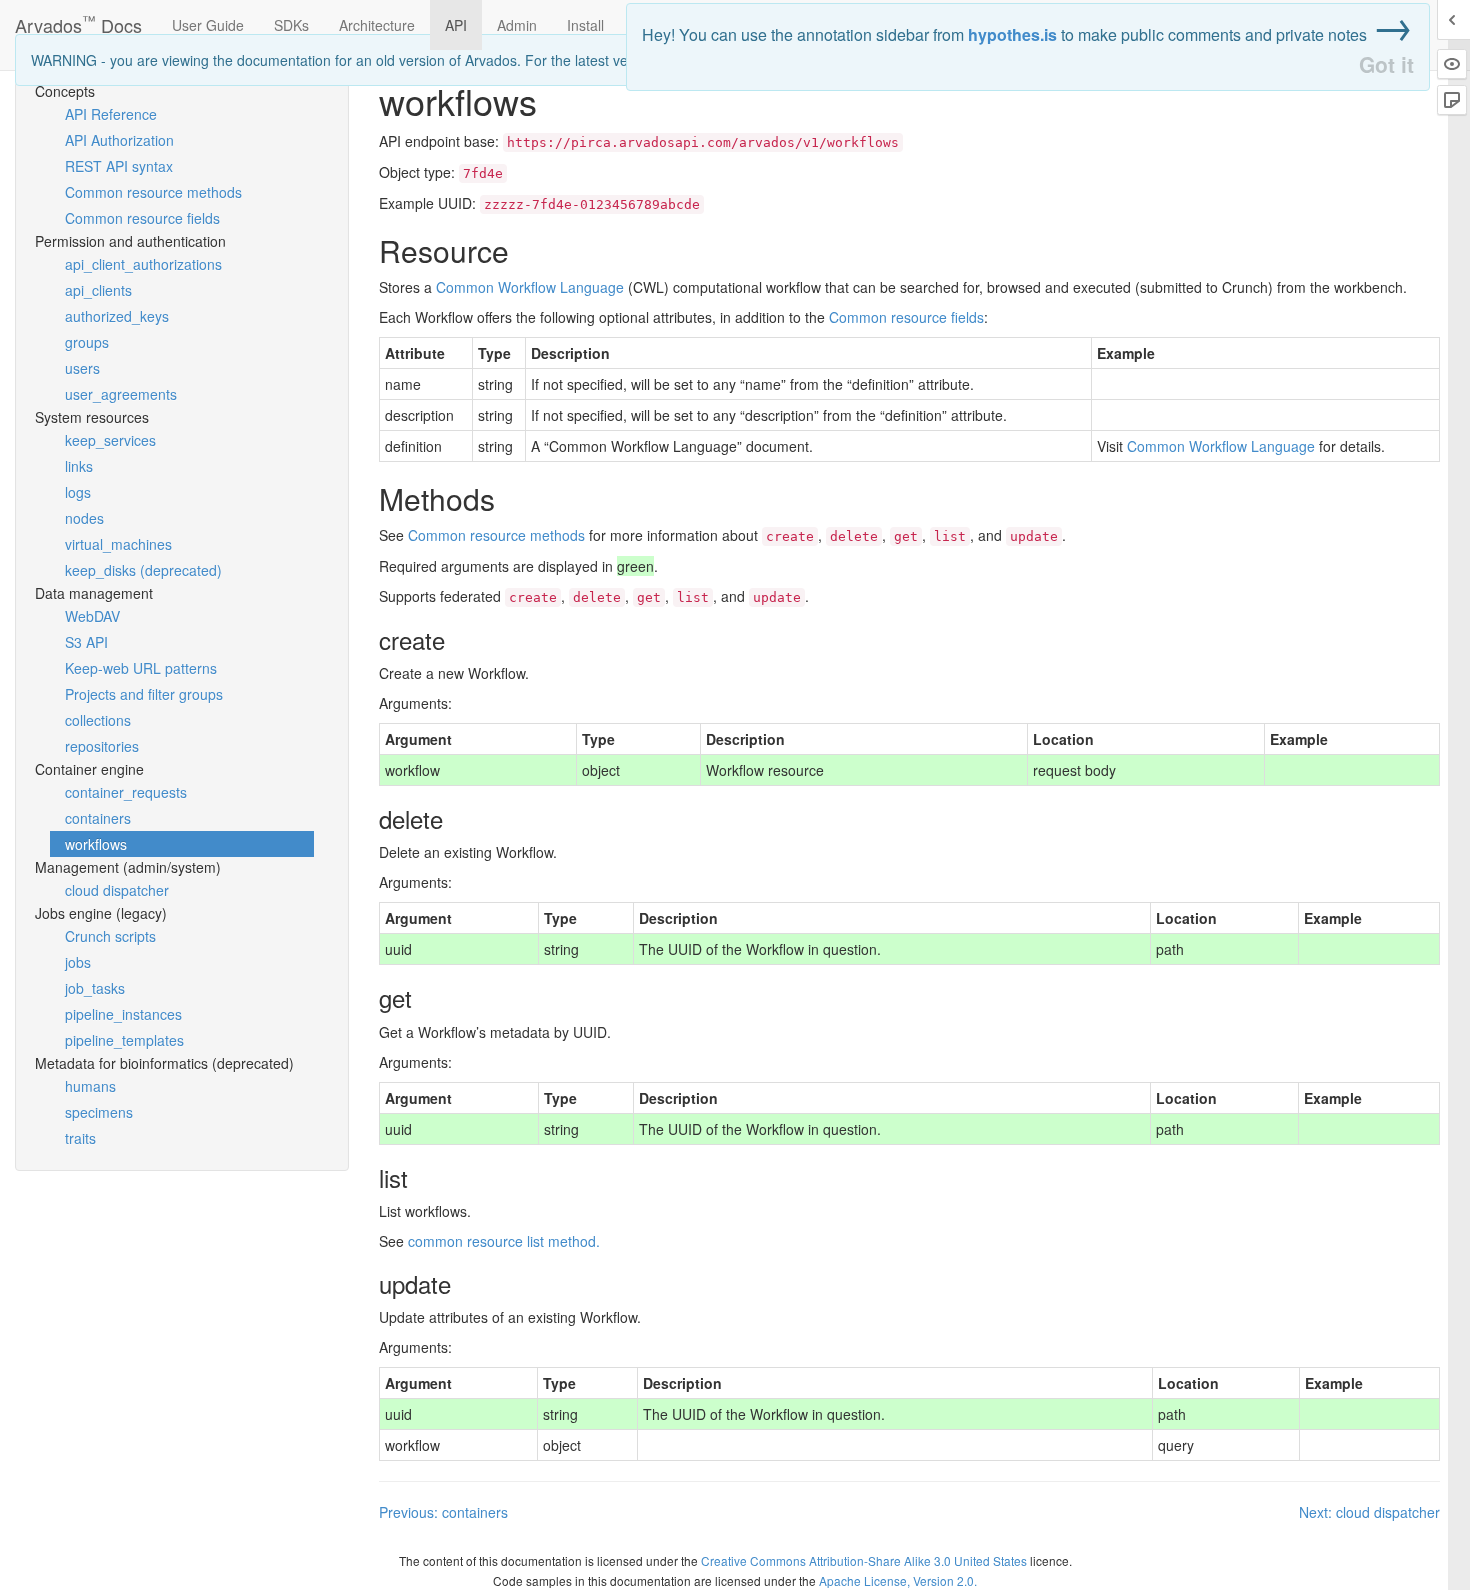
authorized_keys (117, 316)
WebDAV (92, 616)
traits (80, 1138)
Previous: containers (443, 1512)
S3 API (86, 642)
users (82, 368)
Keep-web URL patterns (141, 668)
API (456, 25)
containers (98, 818)
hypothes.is (1012, 34)
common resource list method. (504, 1241)
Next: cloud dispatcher (1369, 1512)
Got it (1386, 64)
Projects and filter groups (144, 694)
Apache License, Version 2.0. (898, 1580)
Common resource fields (142, 218)
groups (87, 342)
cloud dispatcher (117, 890)
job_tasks (95, 988)
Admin (517, 25)
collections (98, 720)
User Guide (208, 25)
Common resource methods (153, 192)
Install (585, 25)
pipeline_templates (124, 1040)
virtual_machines (118, 544)
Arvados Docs (78, 20)
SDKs (291, 25)
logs (78, 492)
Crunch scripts (110, 936)
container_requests (126, 792)
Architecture (377, 25)
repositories (102, 746)
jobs (78, 962)
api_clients (98, 290)
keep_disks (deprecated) (143, 570)
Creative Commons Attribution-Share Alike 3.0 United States (864, 1560)
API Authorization (119, 140)
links (79, 466)
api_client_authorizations (143, 264)
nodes (84, 518)
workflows (96, 844)
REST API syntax (119, 166)
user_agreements (121, 394)
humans (90, 1086)
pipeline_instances (123, 1014)
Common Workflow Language (530, 287)
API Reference (111, 114)
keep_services (110, 440)
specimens (99, 1112)
